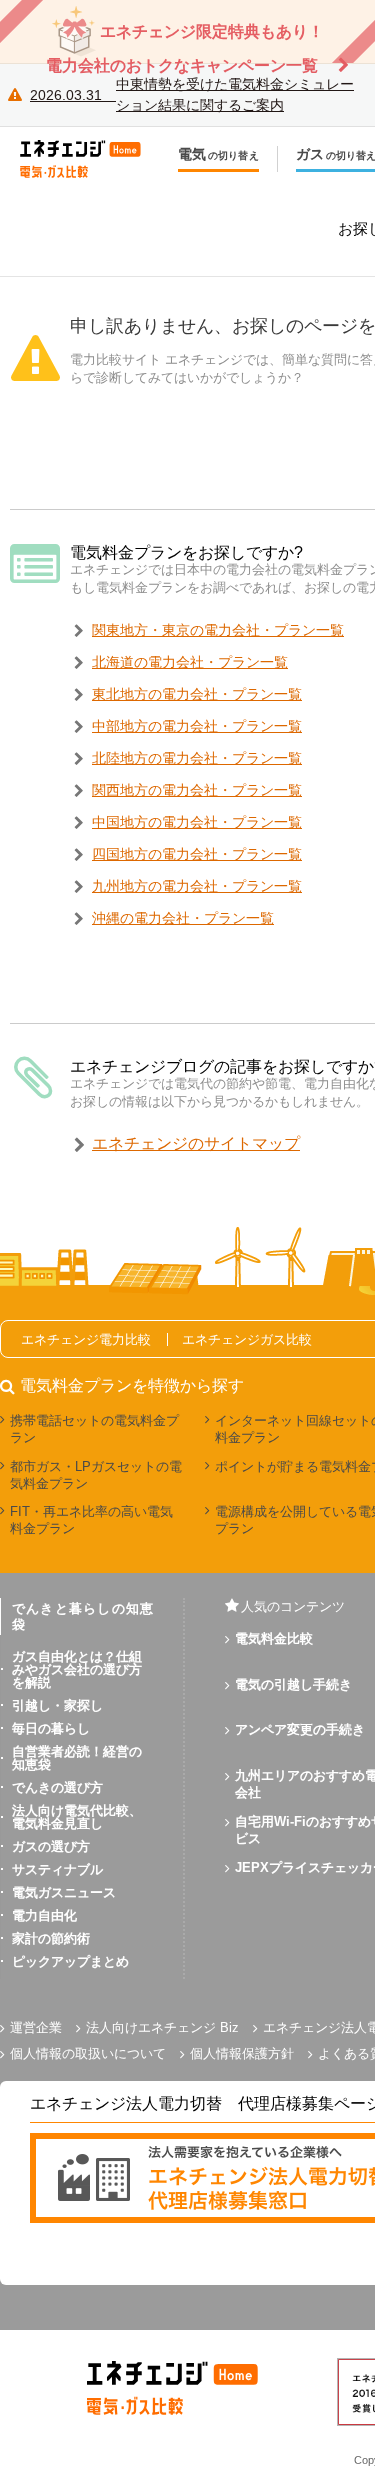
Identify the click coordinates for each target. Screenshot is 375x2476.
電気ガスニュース (64, 1892)
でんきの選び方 (57, 1787)
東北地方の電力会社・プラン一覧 (197, 694)
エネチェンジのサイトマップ (196, 1143)
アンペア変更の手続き (300, 1729)
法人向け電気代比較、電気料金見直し (77, 1817)
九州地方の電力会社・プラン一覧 (197, 886)
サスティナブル (57, 1869)
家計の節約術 (51, 1938)
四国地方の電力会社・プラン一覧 (197, 854)
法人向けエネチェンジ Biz (162, 2027)
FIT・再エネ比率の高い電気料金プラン (91, 1520)
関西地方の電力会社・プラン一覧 (197, 790)
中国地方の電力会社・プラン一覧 (197, 822)
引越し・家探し (57, 1705)
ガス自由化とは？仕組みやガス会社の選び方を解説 (77, 1669)
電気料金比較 (274, 1638)
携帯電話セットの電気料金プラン (94, 1429)
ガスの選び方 (51, 1846)
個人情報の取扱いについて (88, 2053)
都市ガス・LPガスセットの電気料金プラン (96, 1475)
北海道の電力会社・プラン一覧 (190, 662)
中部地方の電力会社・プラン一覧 (197, 726)
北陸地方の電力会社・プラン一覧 (197, 758)
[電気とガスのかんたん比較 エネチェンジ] (90, 159)
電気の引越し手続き (293, 1684)
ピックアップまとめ (70, 1961)
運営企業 (36, 2027)
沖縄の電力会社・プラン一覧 (183, 918)
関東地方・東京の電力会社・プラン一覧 (218, 630)
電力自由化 (44, 1915)
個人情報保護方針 (242, 2053)
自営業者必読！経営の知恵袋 (77, 1758)
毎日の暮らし (51, 1728)
